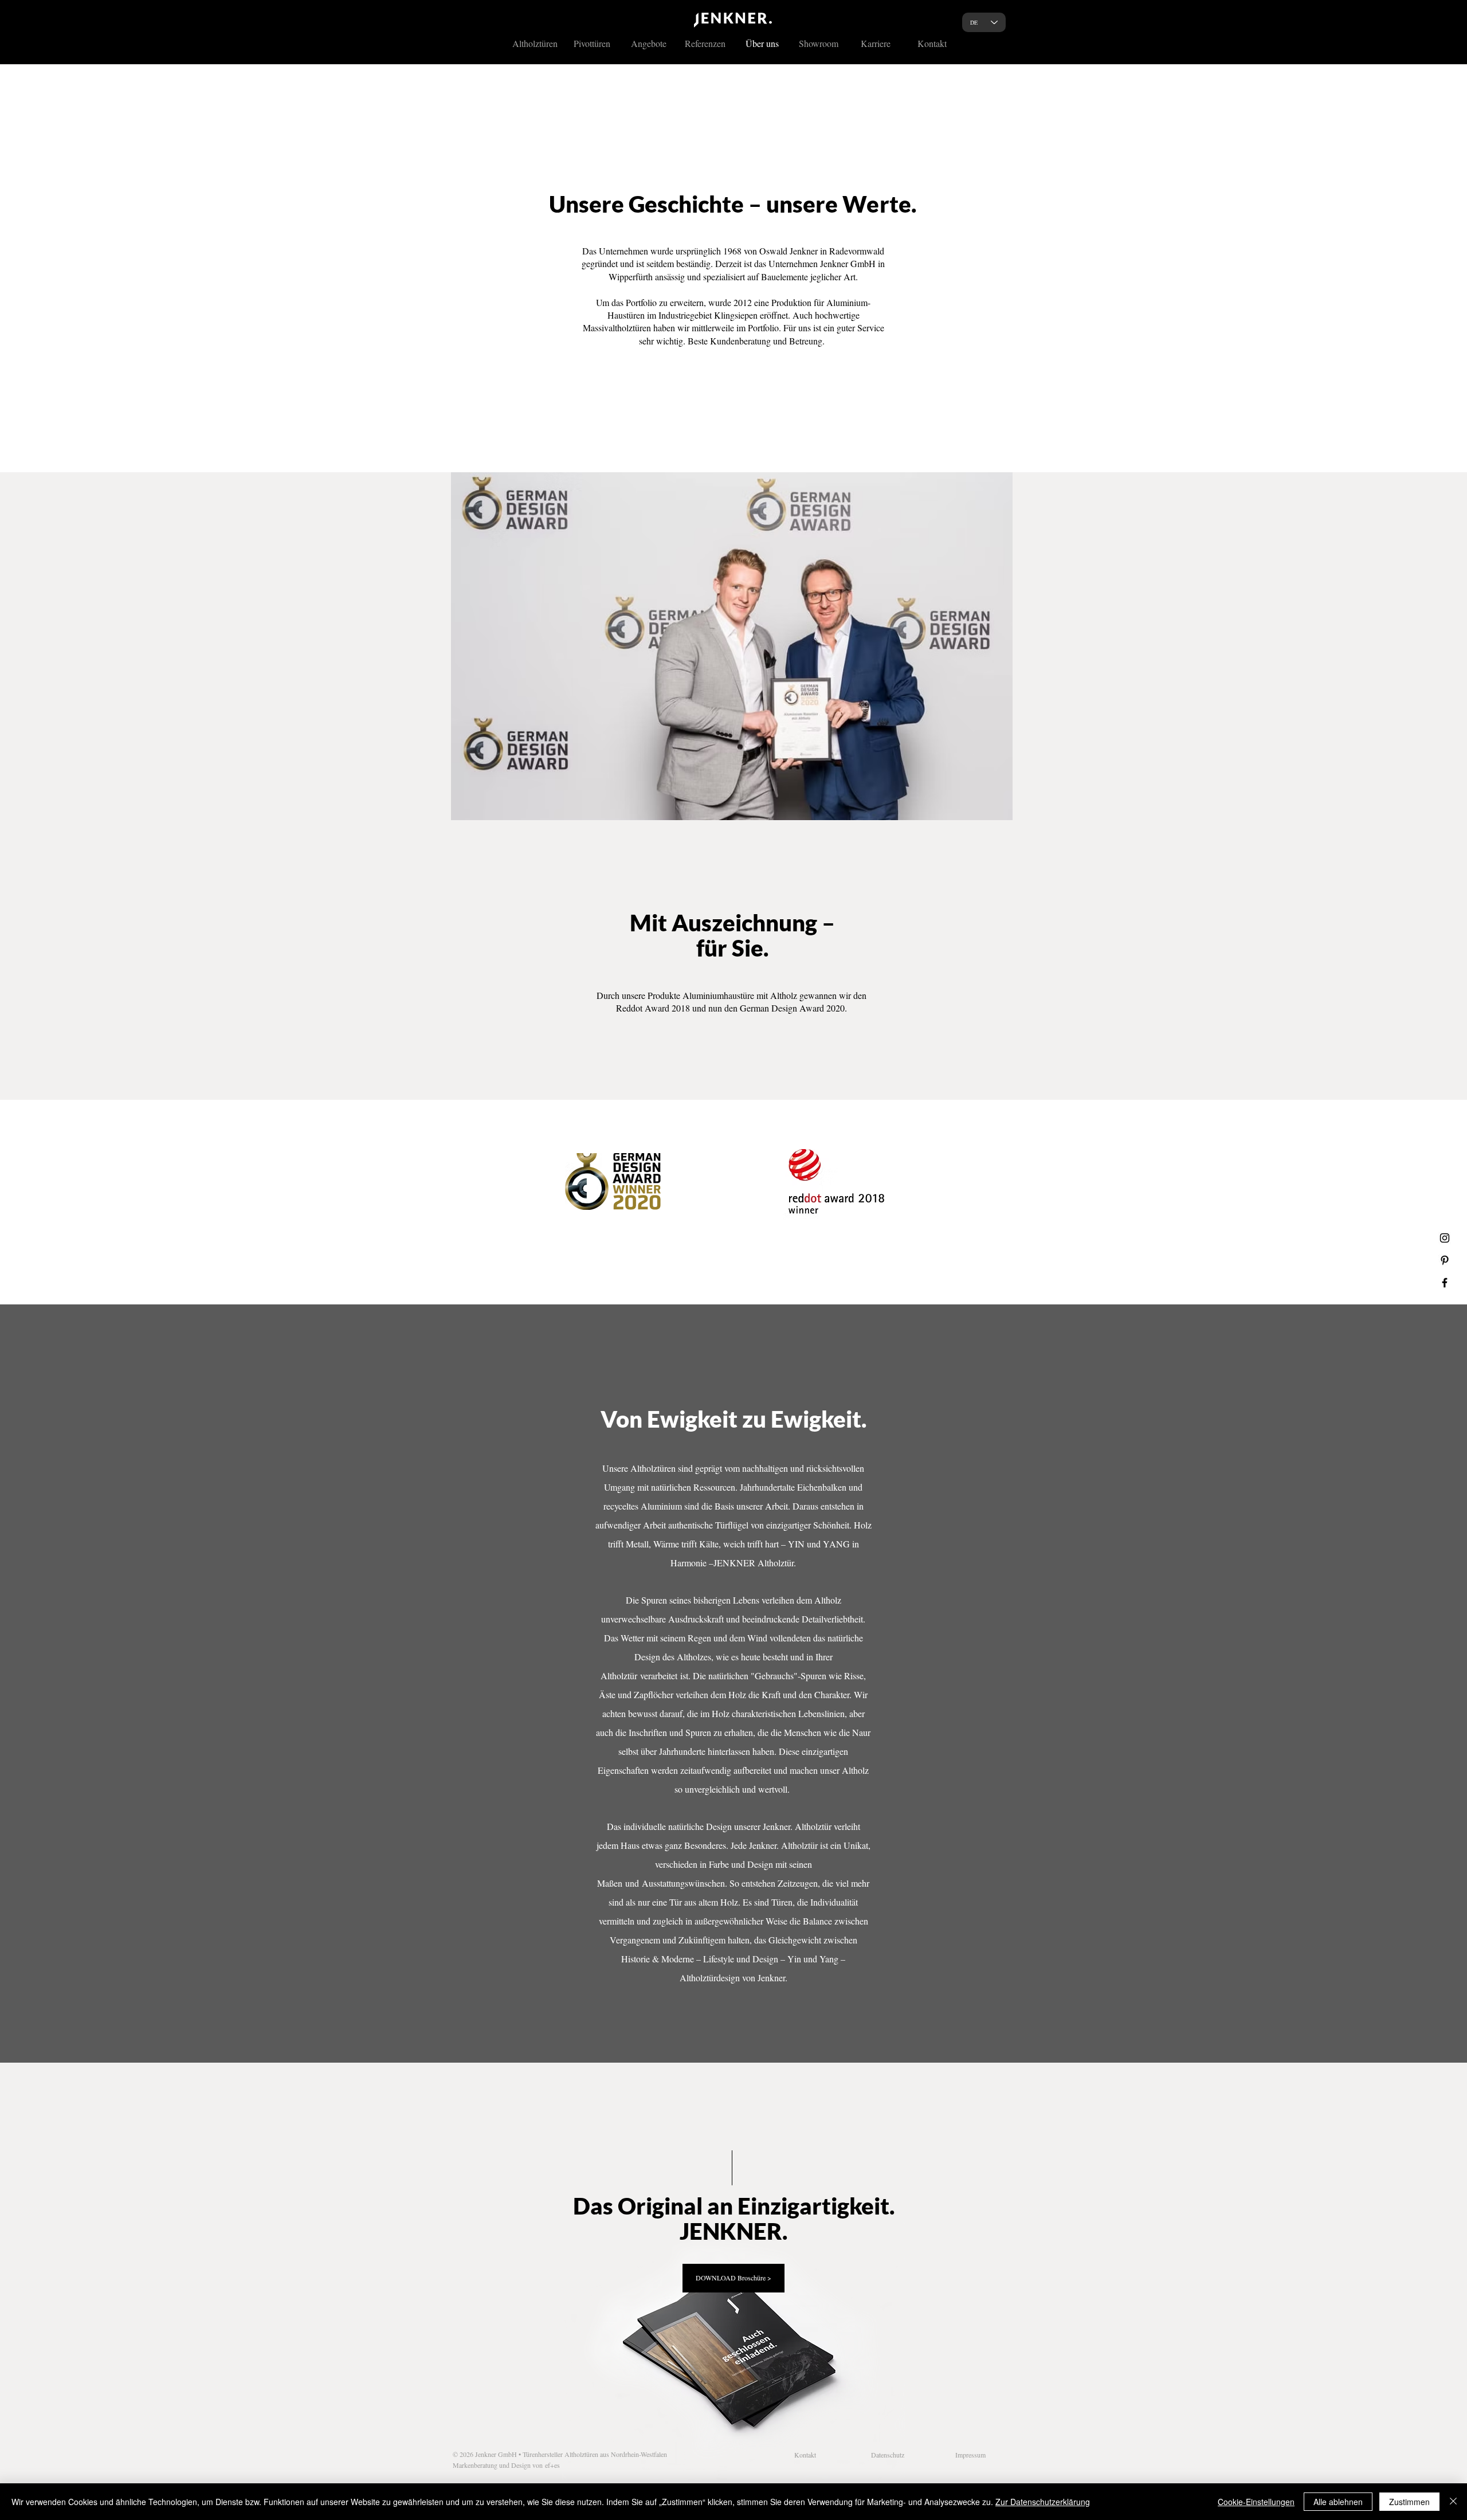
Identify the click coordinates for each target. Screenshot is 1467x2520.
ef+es (552, 2465)
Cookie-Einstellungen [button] (1256, 2502)
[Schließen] (1453, 2502)
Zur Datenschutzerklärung (1043, 2502)
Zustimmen (1409, 2502)
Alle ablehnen (1338, 2502)
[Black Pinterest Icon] (1445, 1260)
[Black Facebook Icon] (1445, 1283)
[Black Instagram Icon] (1445, 1238)
